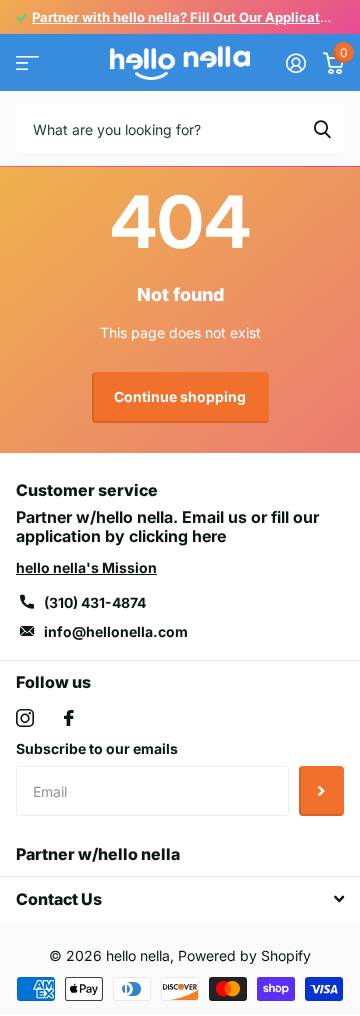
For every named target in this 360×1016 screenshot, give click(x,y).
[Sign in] (295, 63)
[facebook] (69, 718)
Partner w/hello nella (98, 854)
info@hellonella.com (116, 631)
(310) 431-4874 (95, 602)
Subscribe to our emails (97, 748)
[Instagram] (25, 718)
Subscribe (321, 791)
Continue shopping (180, 396)
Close (180, 899)
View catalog (27, 63)
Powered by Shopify (244, 955)
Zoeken (322, 129)
